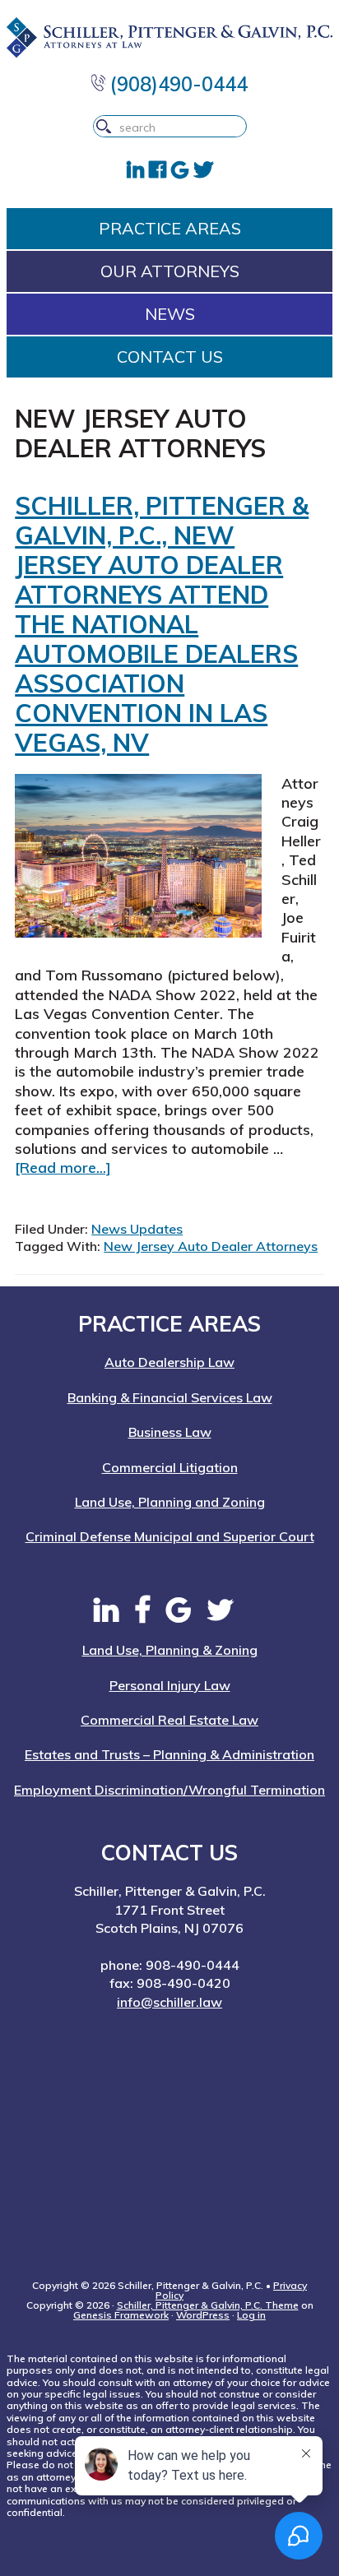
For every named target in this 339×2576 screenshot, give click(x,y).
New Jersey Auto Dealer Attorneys (211, 1246)
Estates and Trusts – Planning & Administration (169, 1754)
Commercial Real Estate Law (169, 1720)
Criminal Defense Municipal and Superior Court (170, 1536)
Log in (251, 2315)
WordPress (203, 2315)
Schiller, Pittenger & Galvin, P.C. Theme (208, 2305)
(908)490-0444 (176, 84)
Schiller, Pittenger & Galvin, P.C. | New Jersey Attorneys (169, 37)
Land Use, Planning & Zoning (170, 1650)
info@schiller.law (169, 2002)
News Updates (137, 1229)
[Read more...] (63, 1168)
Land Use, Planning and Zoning (170, 1502)
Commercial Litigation (170, 1467)
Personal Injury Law (170, 1685)
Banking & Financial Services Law (170, 1397)
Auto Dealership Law (169, 1362)
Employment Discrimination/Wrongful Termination (169, 1790)
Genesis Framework (121, 2315)
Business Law (170, 1432)
